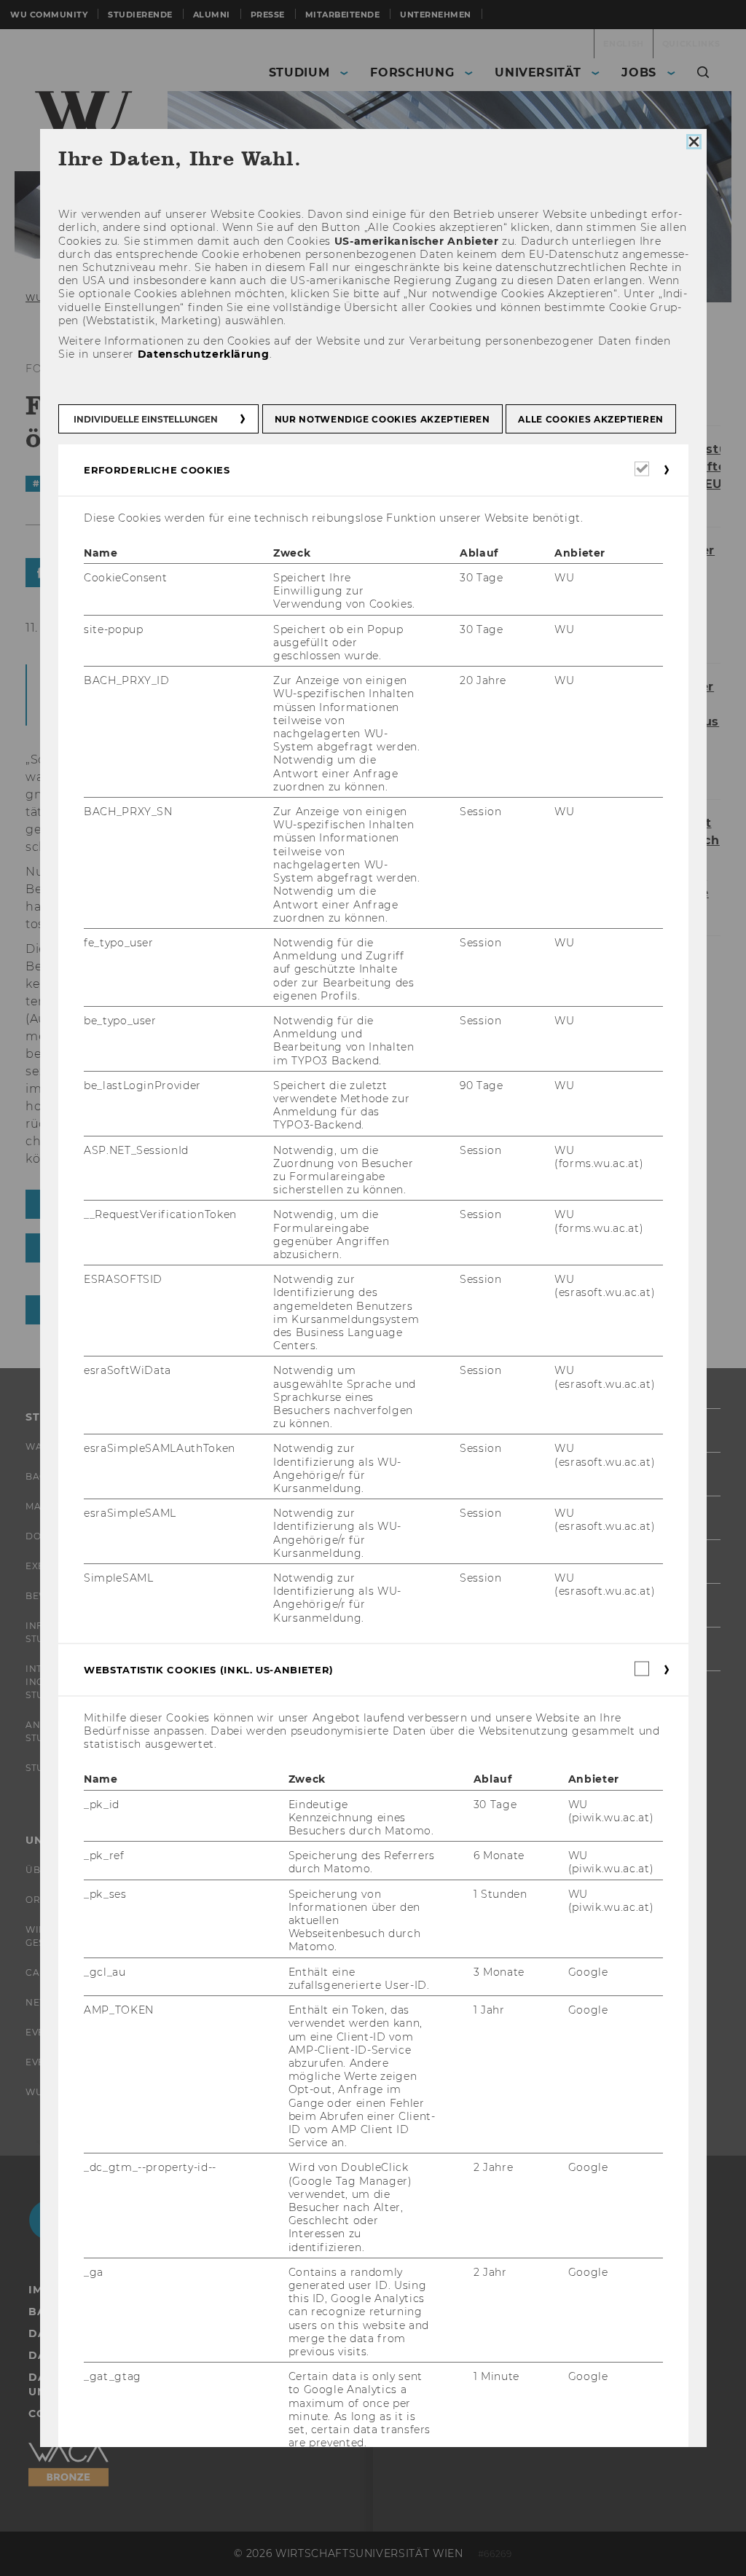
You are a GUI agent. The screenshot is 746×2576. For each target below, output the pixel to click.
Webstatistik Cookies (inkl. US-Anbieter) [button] (209, 1670)
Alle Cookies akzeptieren (591, 419)
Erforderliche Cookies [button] (157, 469)
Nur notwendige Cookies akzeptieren (382, 419)
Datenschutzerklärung (203, 354)
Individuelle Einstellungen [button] (146, 419)
